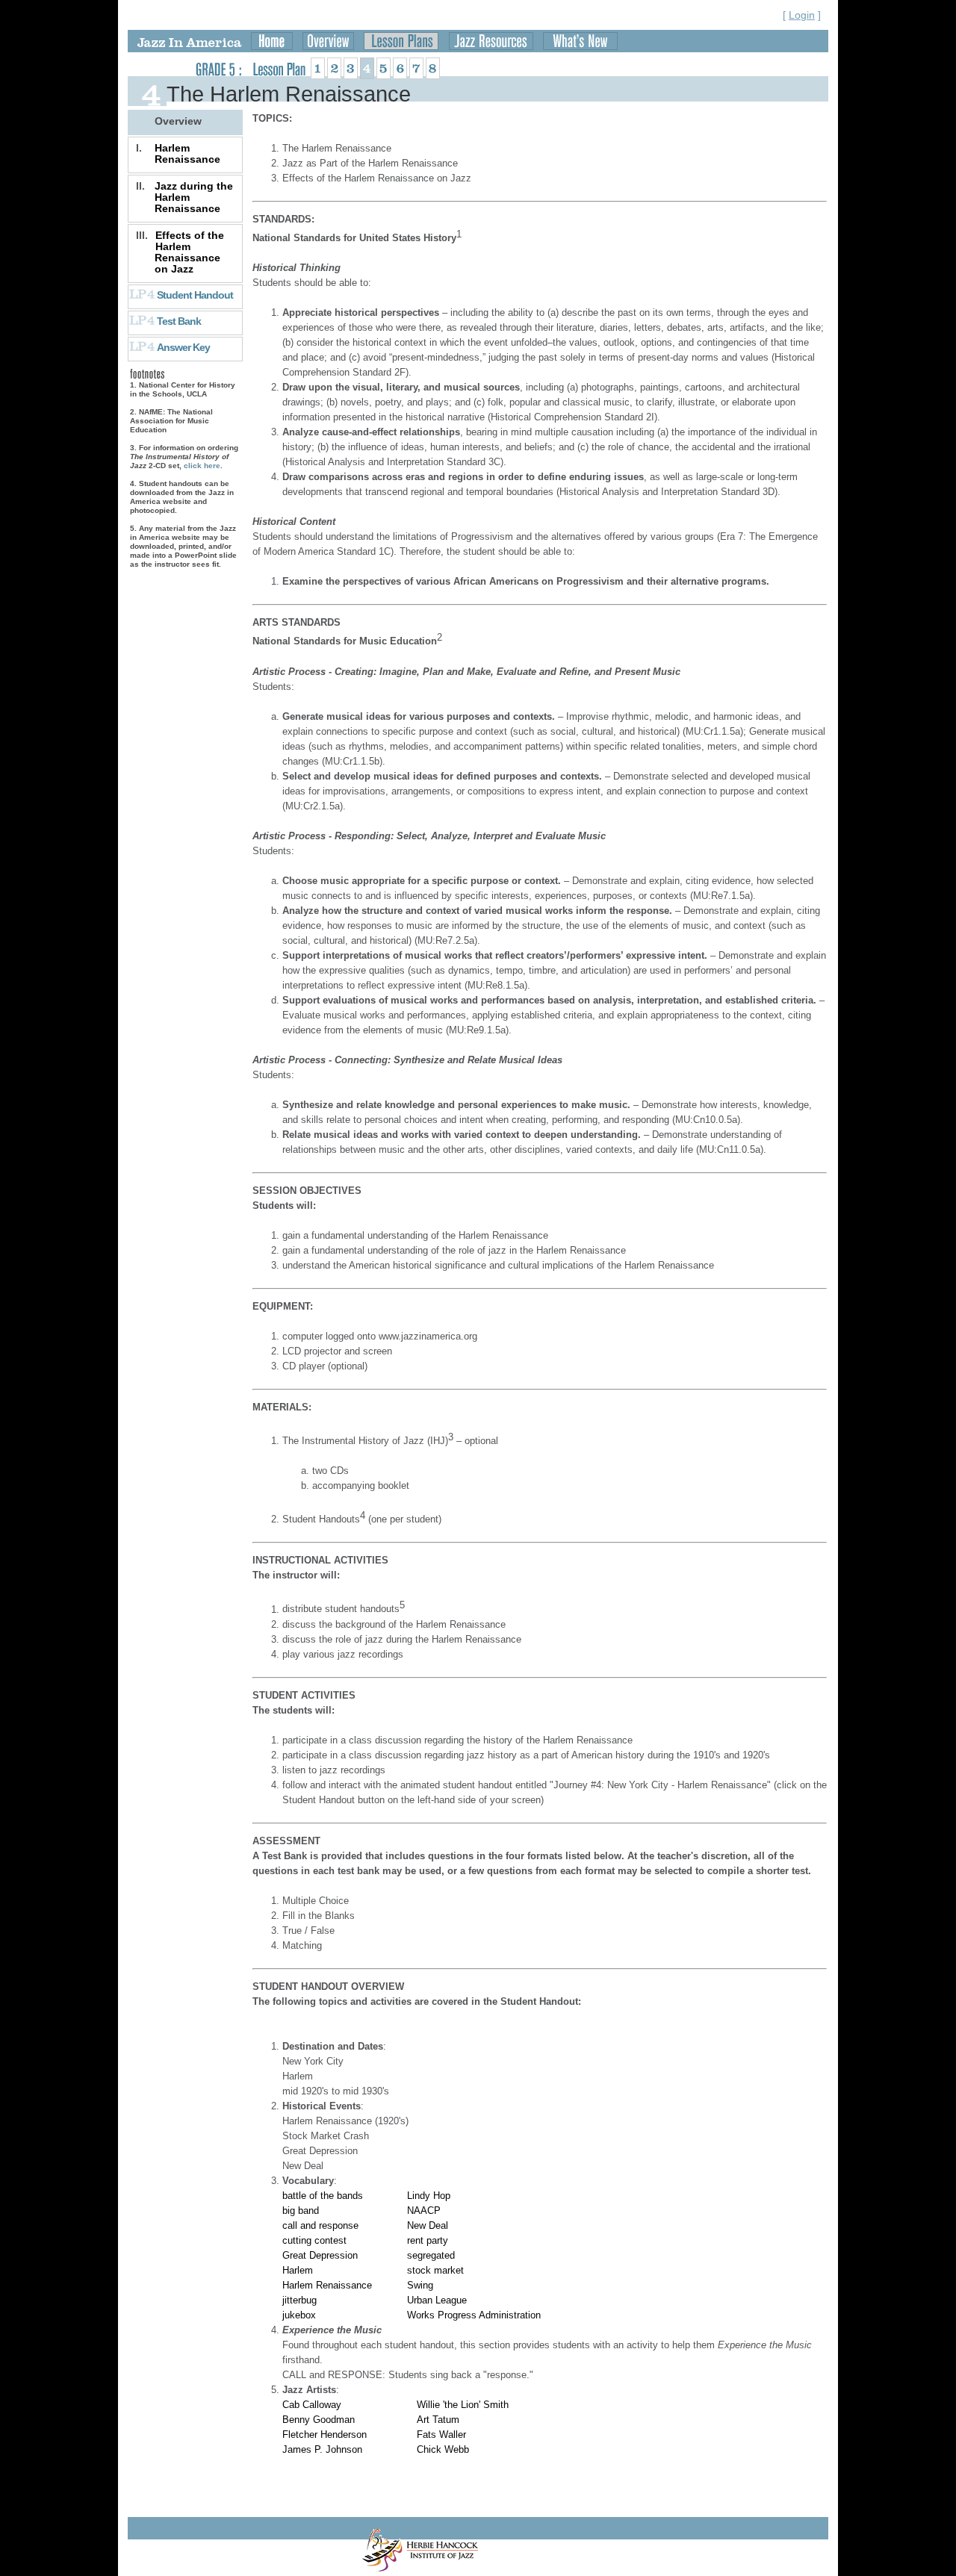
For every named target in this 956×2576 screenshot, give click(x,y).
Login (802, 15)
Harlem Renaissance (187, 153)
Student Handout (195, 295)
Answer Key (183, 347)
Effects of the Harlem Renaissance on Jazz (189, 252)
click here (202, 466)
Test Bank (179, 321)
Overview (178, 121)
